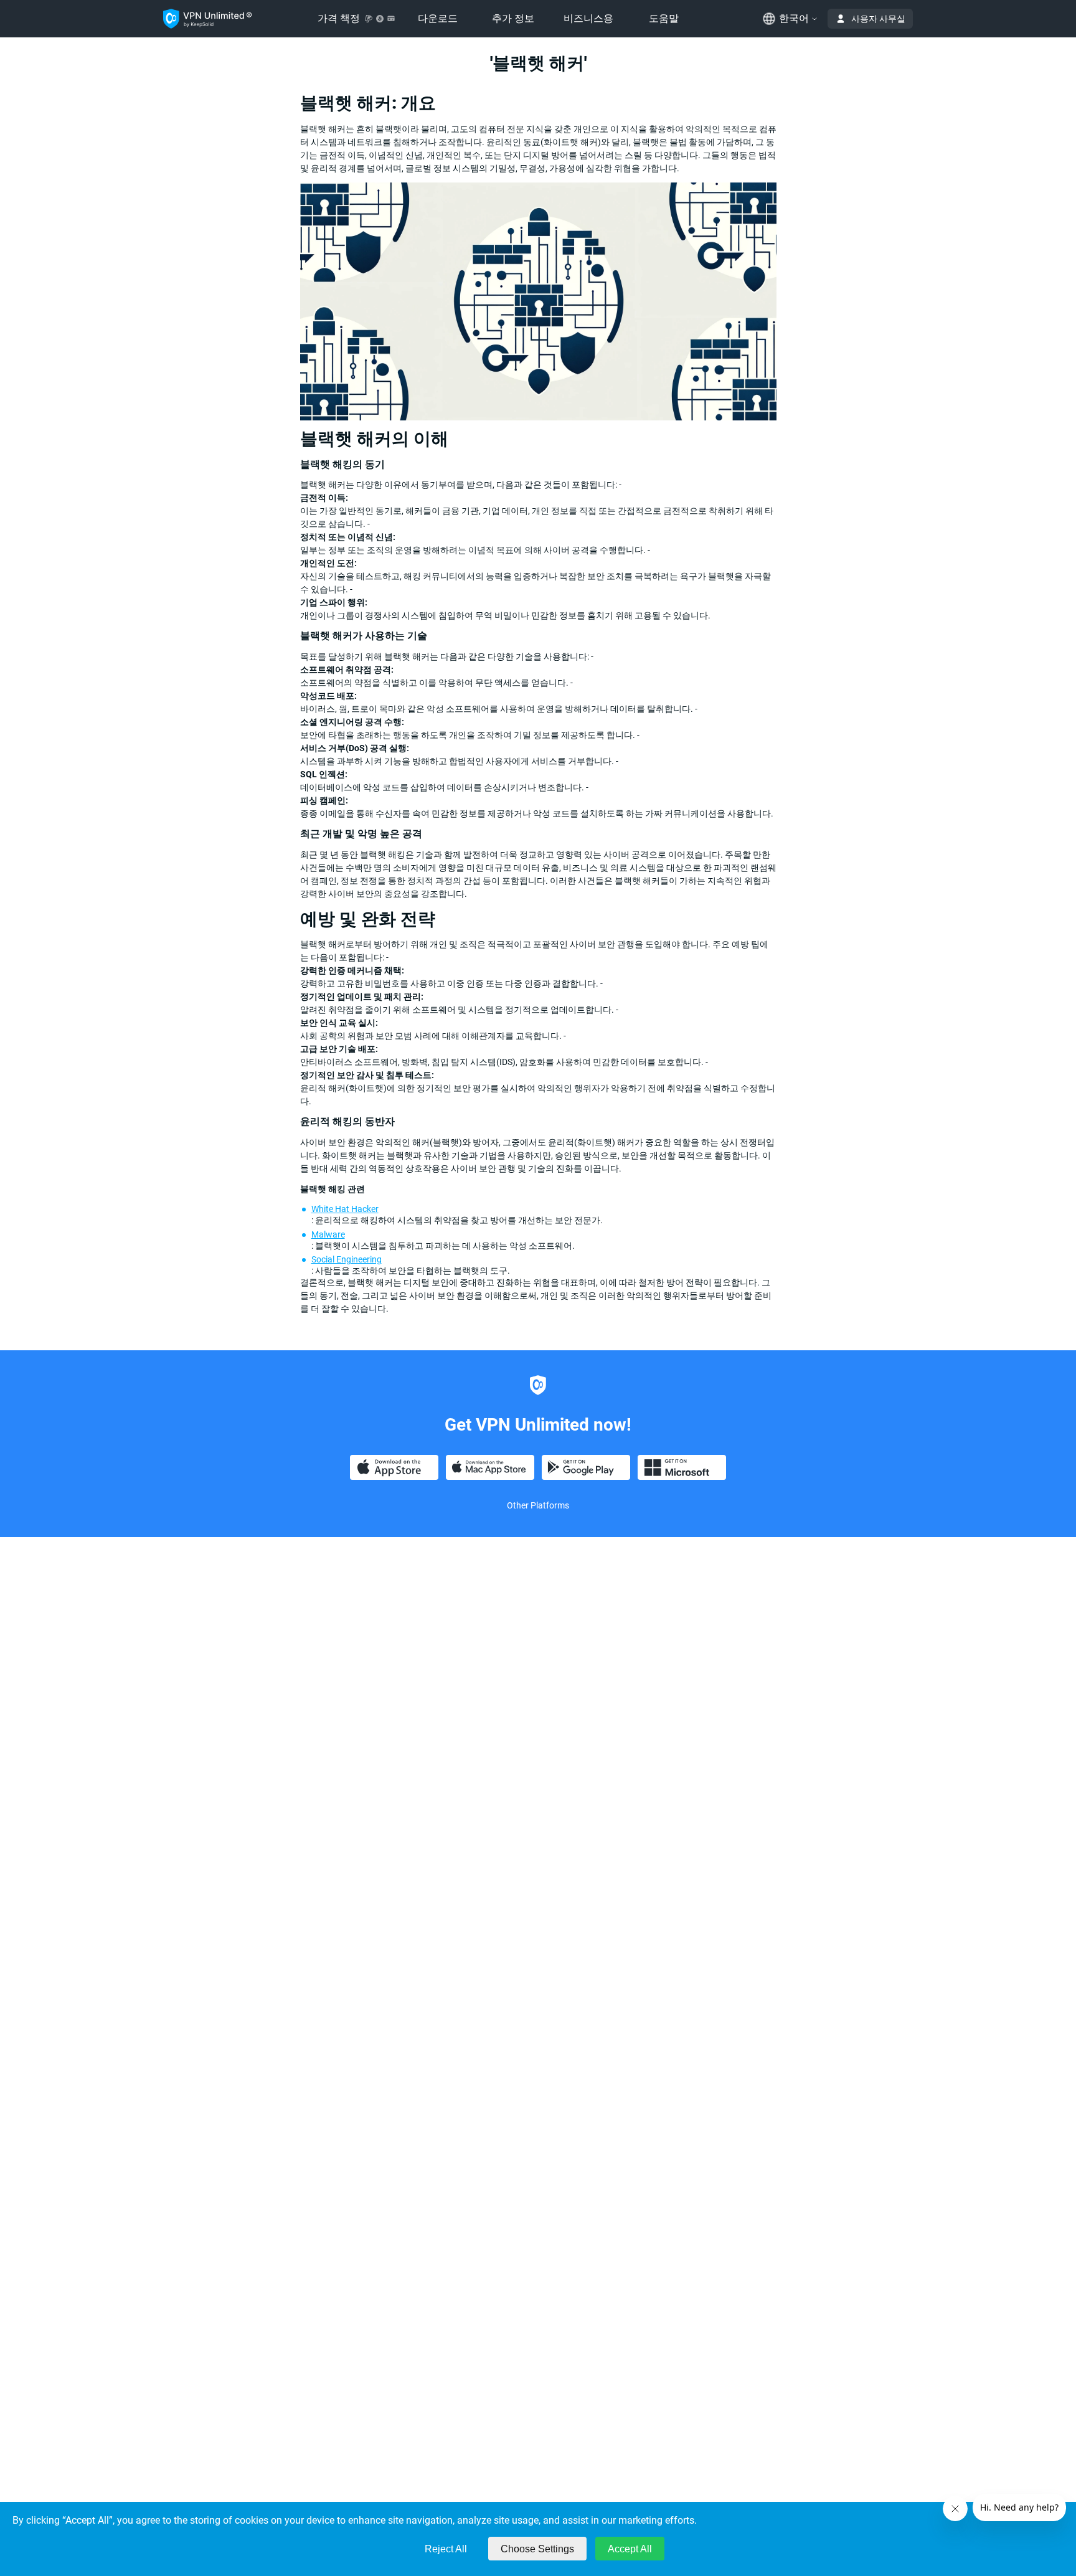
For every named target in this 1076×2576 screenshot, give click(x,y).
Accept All (630, 2549)
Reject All (446, 2549)
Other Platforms (538, 1505)
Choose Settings (537, 2549)
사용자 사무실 (878, 19)
